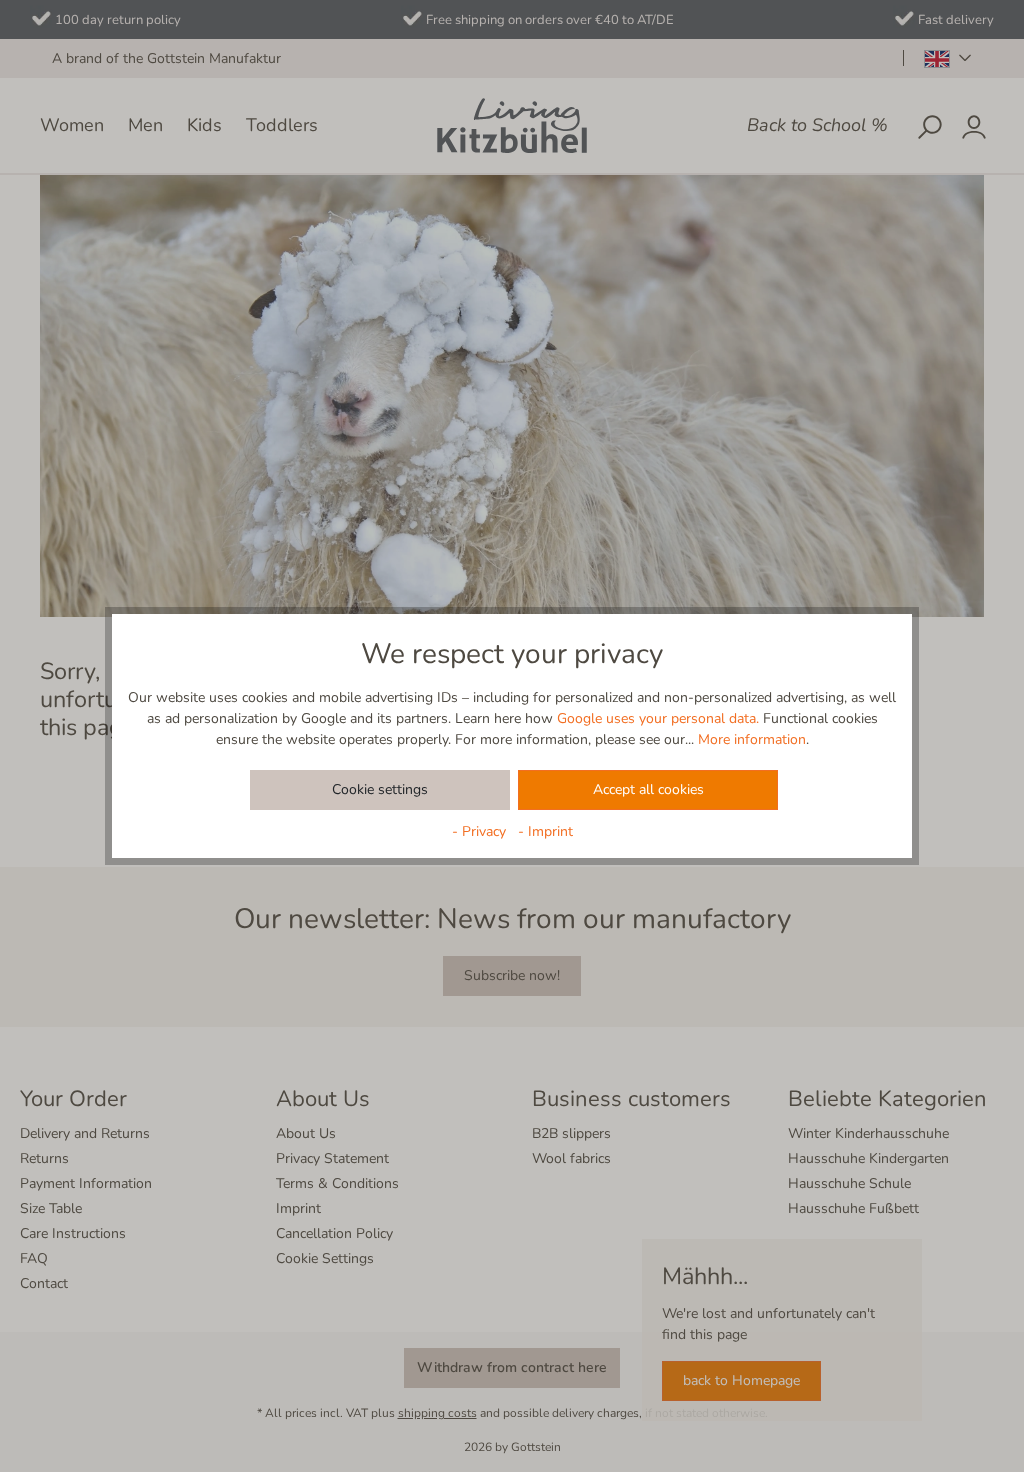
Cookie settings (380, 789)
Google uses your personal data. (658, 718)
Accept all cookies (648, 789)
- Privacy (481, 831)
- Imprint (545, 831)
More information (752, 739)
